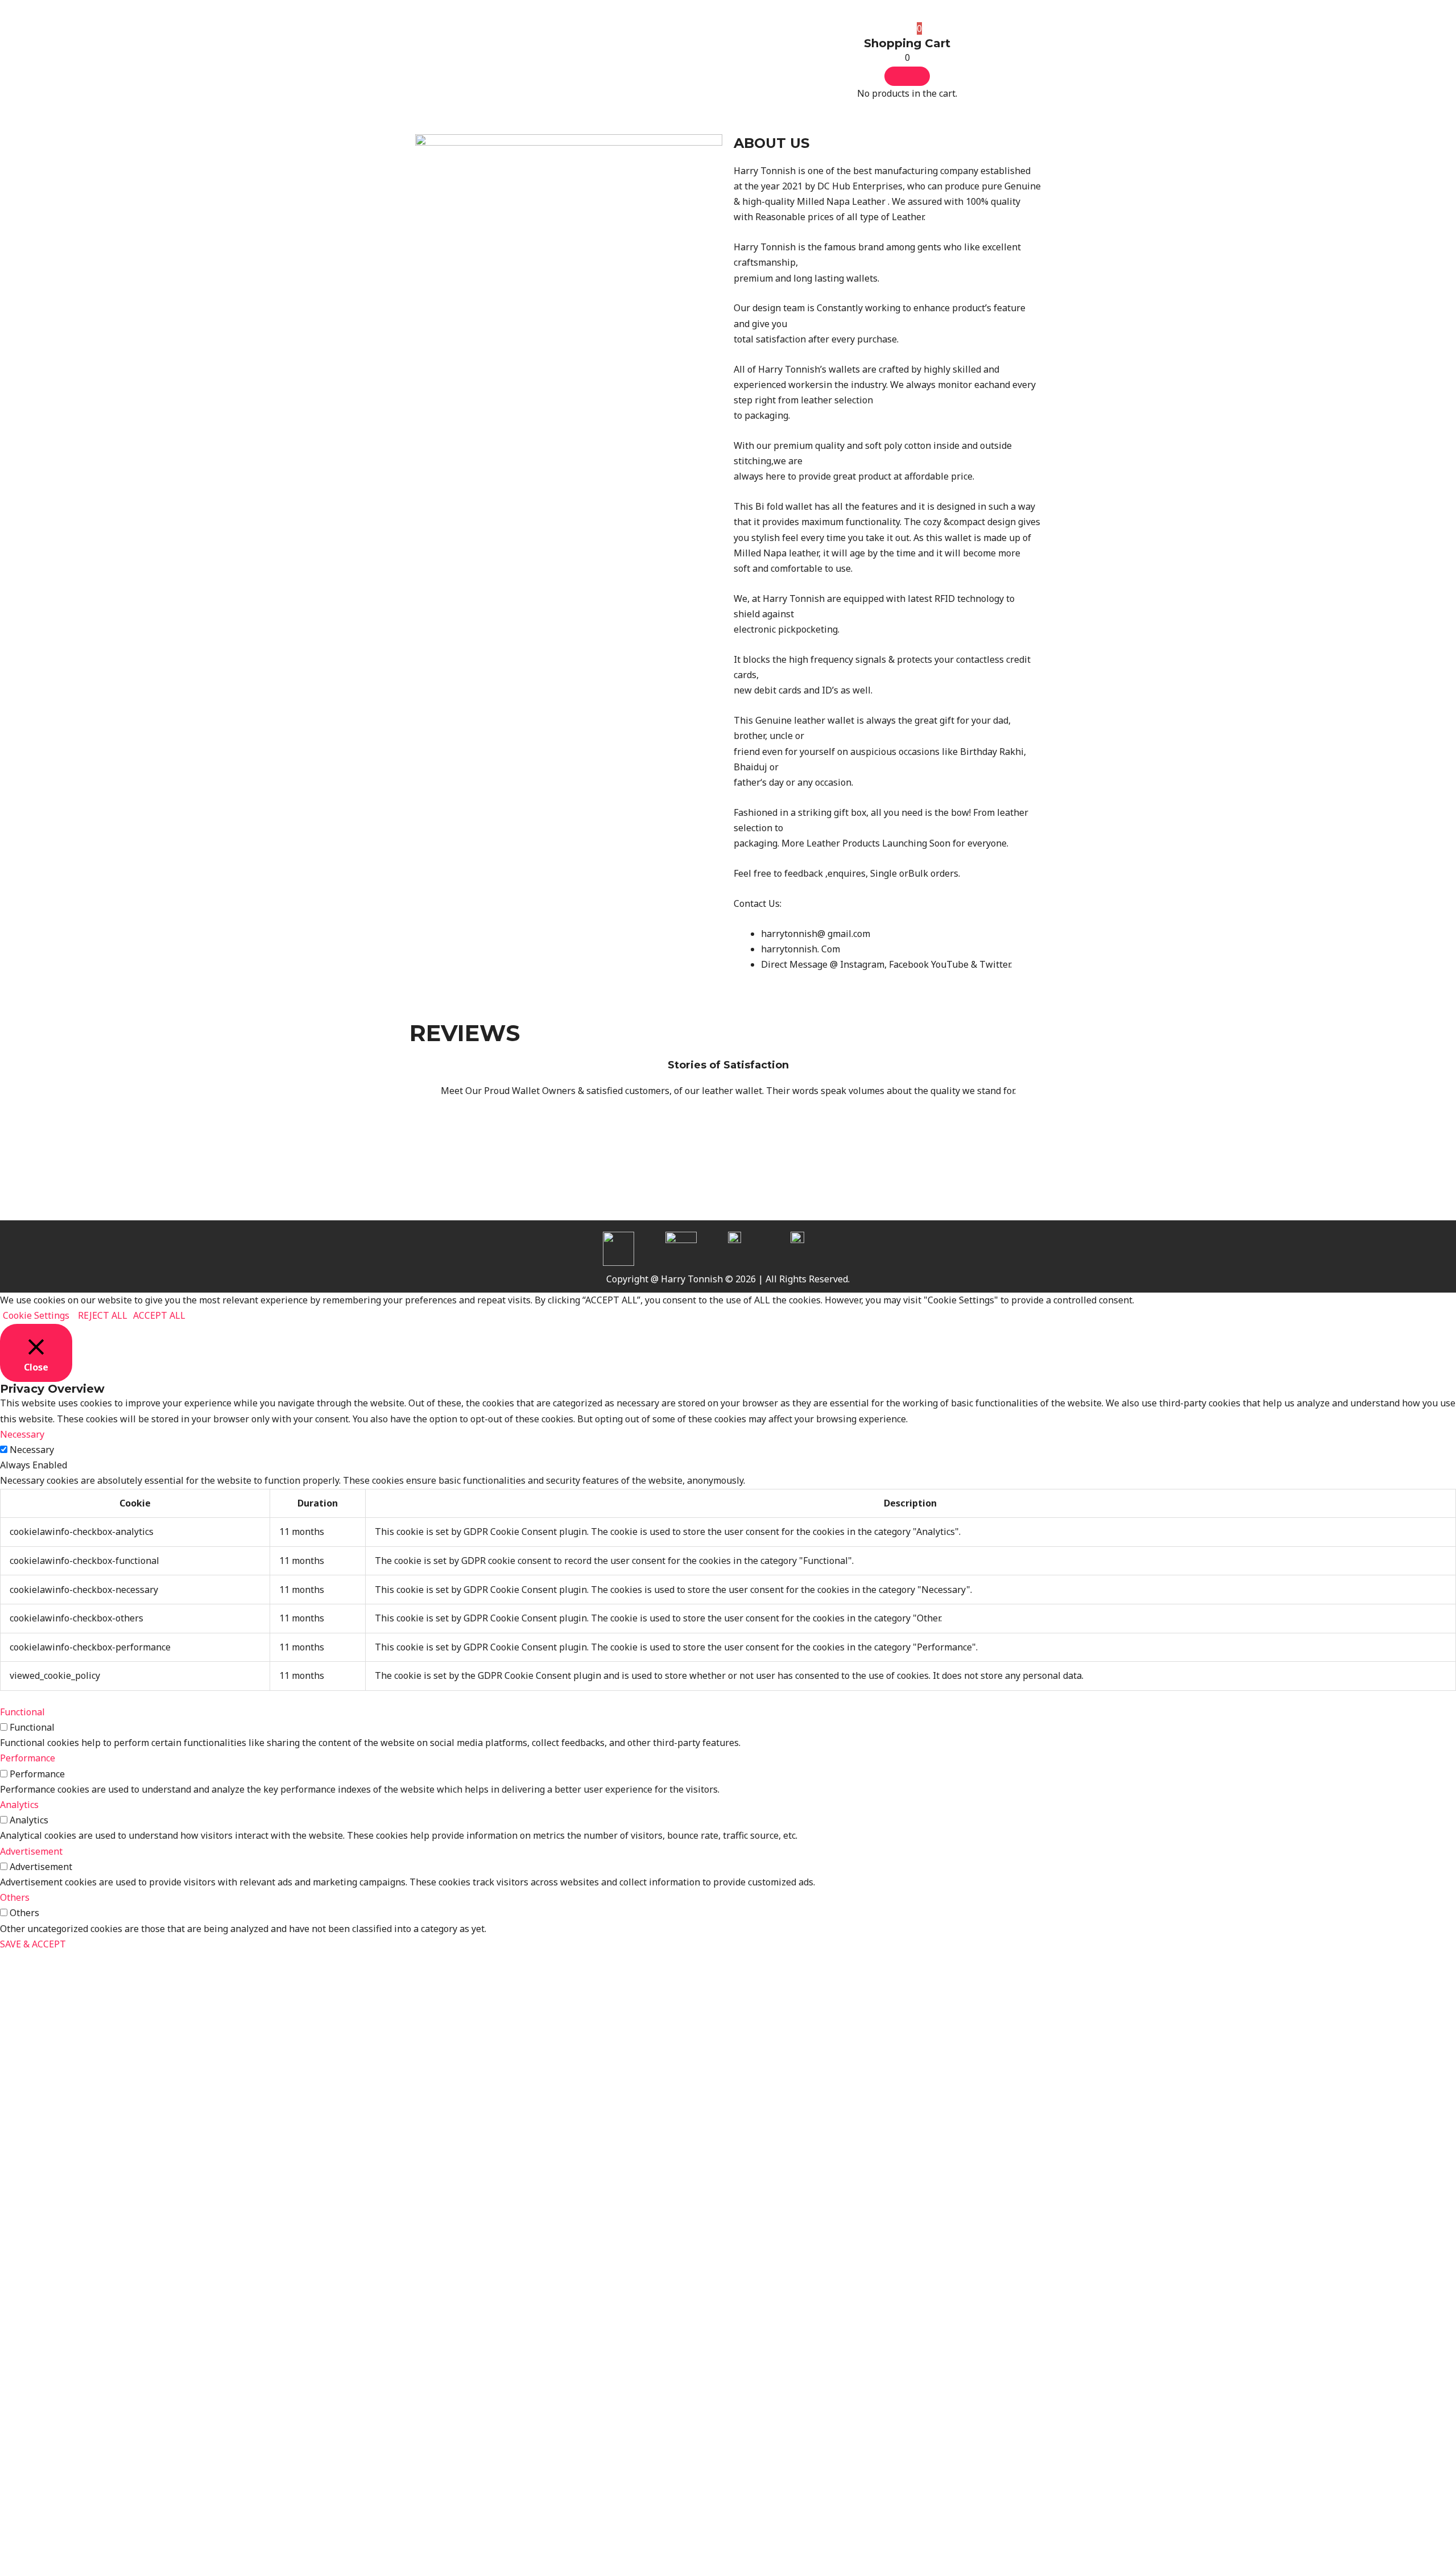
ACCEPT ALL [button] (159, 1315)
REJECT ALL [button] (103, 1315)
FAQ (707, 30)
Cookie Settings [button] (36, 1315)
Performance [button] (28, 1758)
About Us (662, 30)
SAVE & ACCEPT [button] (33, 1944)
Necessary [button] (22, 1434)
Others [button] (15, 1897)
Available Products (585, 30)
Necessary (32, 1450)
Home (516, 30)
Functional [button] (22, 1712)
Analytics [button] (19, 1805)
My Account (820, 30)
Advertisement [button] (31, 1851)
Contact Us (756, 30)
